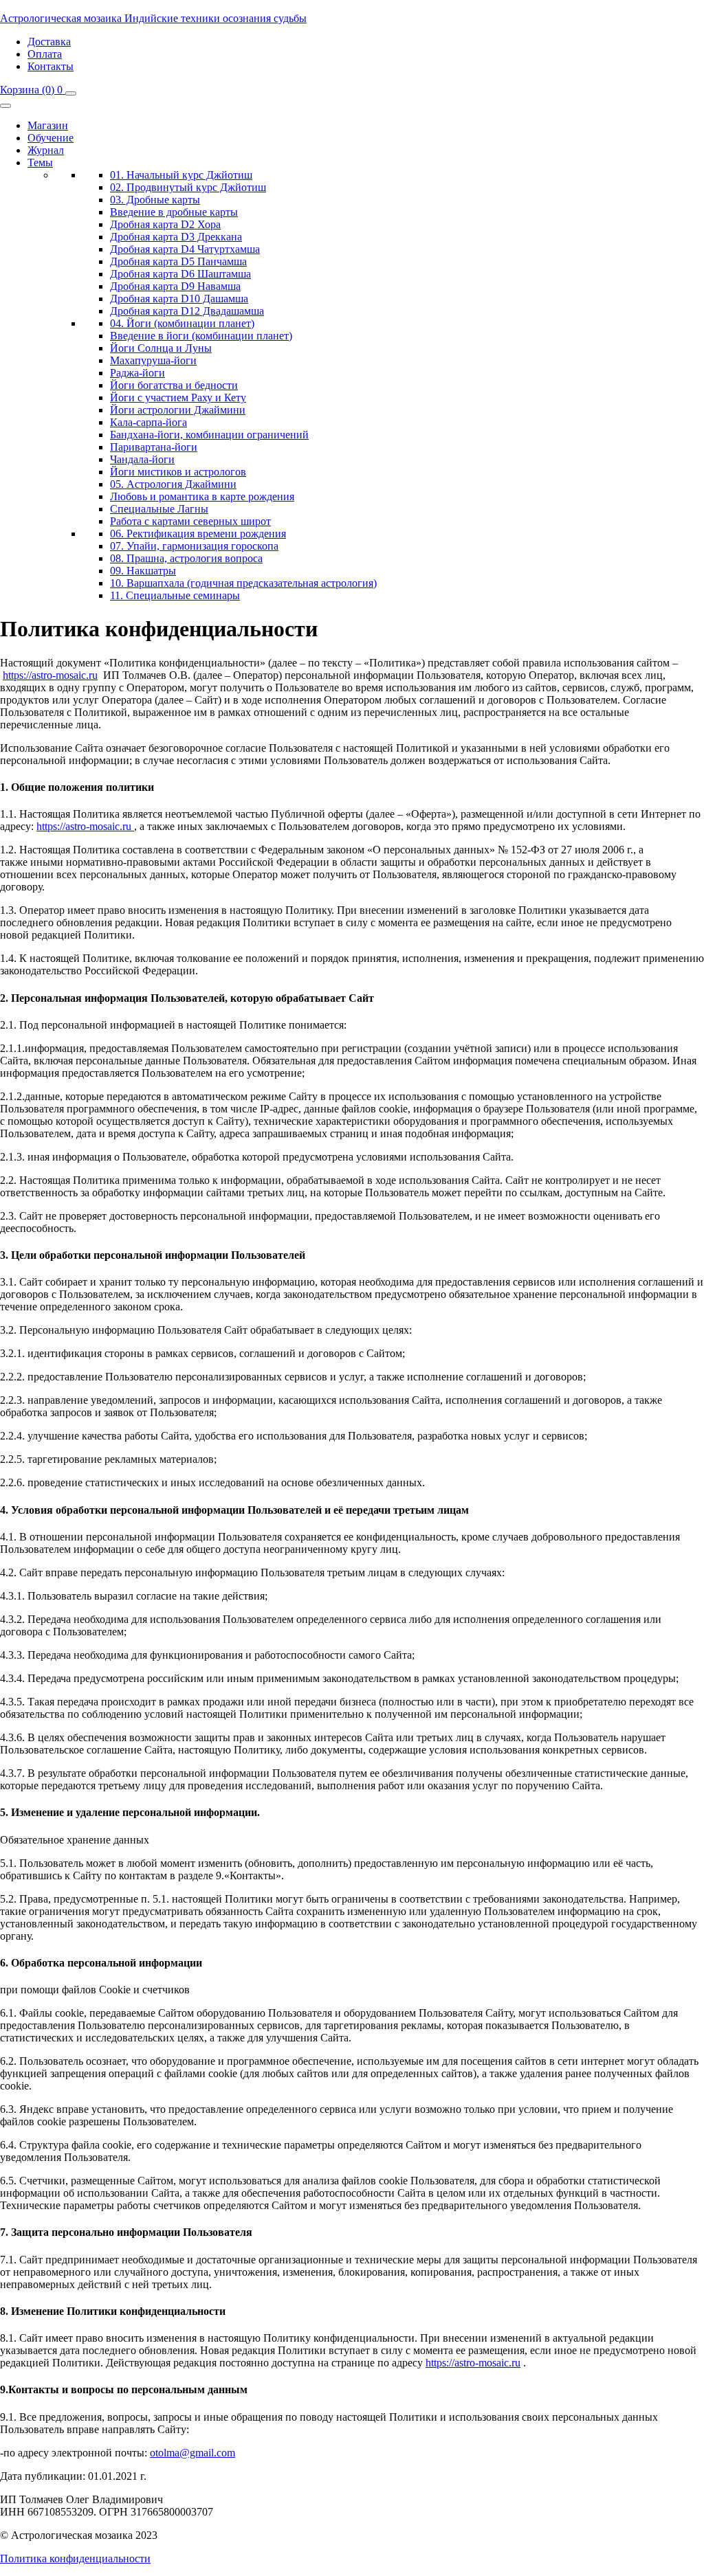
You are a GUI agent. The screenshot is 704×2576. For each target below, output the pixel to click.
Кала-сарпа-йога (148, 422)
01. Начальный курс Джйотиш (181, 175)
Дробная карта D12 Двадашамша (187, 311)
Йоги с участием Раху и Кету (178, 397)
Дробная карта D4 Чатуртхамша (185, 249)
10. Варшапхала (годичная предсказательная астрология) (243, 583)
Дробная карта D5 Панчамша (178, 261)
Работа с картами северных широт (190, 521)
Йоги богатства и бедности (174, 385)
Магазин (48, 125)
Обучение (51, 138)
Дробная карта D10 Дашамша (179, 299)
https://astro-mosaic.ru (50, 675)
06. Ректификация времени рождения (198, 534)
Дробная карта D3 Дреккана (176, 237)
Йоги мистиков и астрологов (178, 472)
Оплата (45, 54)
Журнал (46, 150)
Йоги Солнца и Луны (161, 348)
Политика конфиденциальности (75, 2558)
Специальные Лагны (159, 509)
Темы (40, 163)
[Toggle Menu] (5, 106)
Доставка (49, 42)
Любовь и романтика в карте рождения (202, 496)
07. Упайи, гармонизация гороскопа (194, 546)
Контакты (51, 66)
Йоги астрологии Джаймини (178, 410)
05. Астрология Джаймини (173, 484)
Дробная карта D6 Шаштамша (180, 274)
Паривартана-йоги (154, 447)
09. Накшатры (143, 571)
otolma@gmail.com (192, 2453)
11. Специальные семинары (175, 595)
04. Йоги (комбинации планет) (182, 323)
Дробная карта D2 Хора (165, 224)
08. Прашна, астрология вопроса (186, 558)
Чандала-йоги (142, 459)
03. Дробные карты (155, 200)
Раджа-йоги (137, 373)
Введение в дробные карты (174, 212)
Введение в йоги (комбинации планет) (201, 336)
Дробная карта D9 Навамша (175, 286)
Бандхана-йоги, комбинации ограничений (209, 435)
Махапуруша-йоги (153, 360)
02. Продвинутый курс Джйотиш (188, 187)
